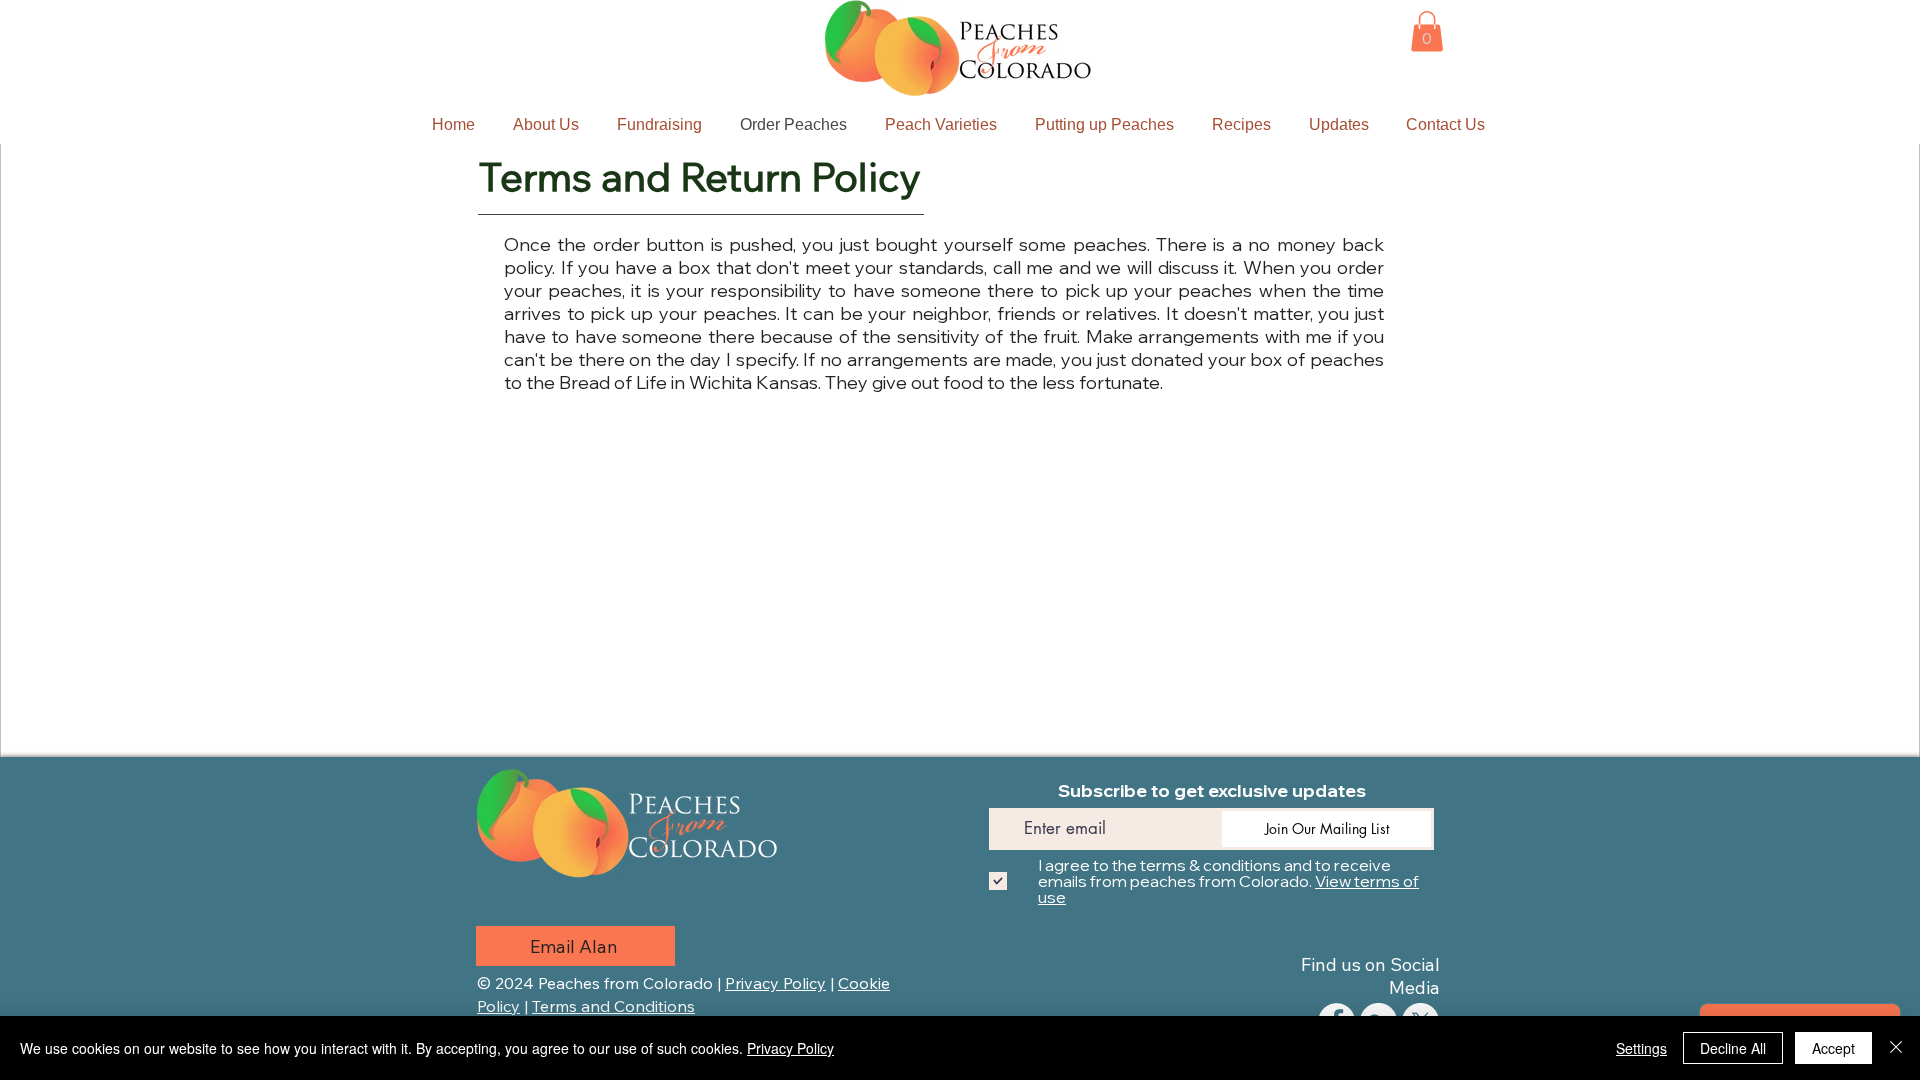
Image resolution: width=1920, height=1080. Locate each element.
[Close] (1896, 1048)
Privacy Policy (775, 983)
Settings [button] (1641, 1048)
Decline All (1733, 1048)
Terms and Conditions (613, 1006)
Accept (1833, 1048)
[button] (1427, 31)
